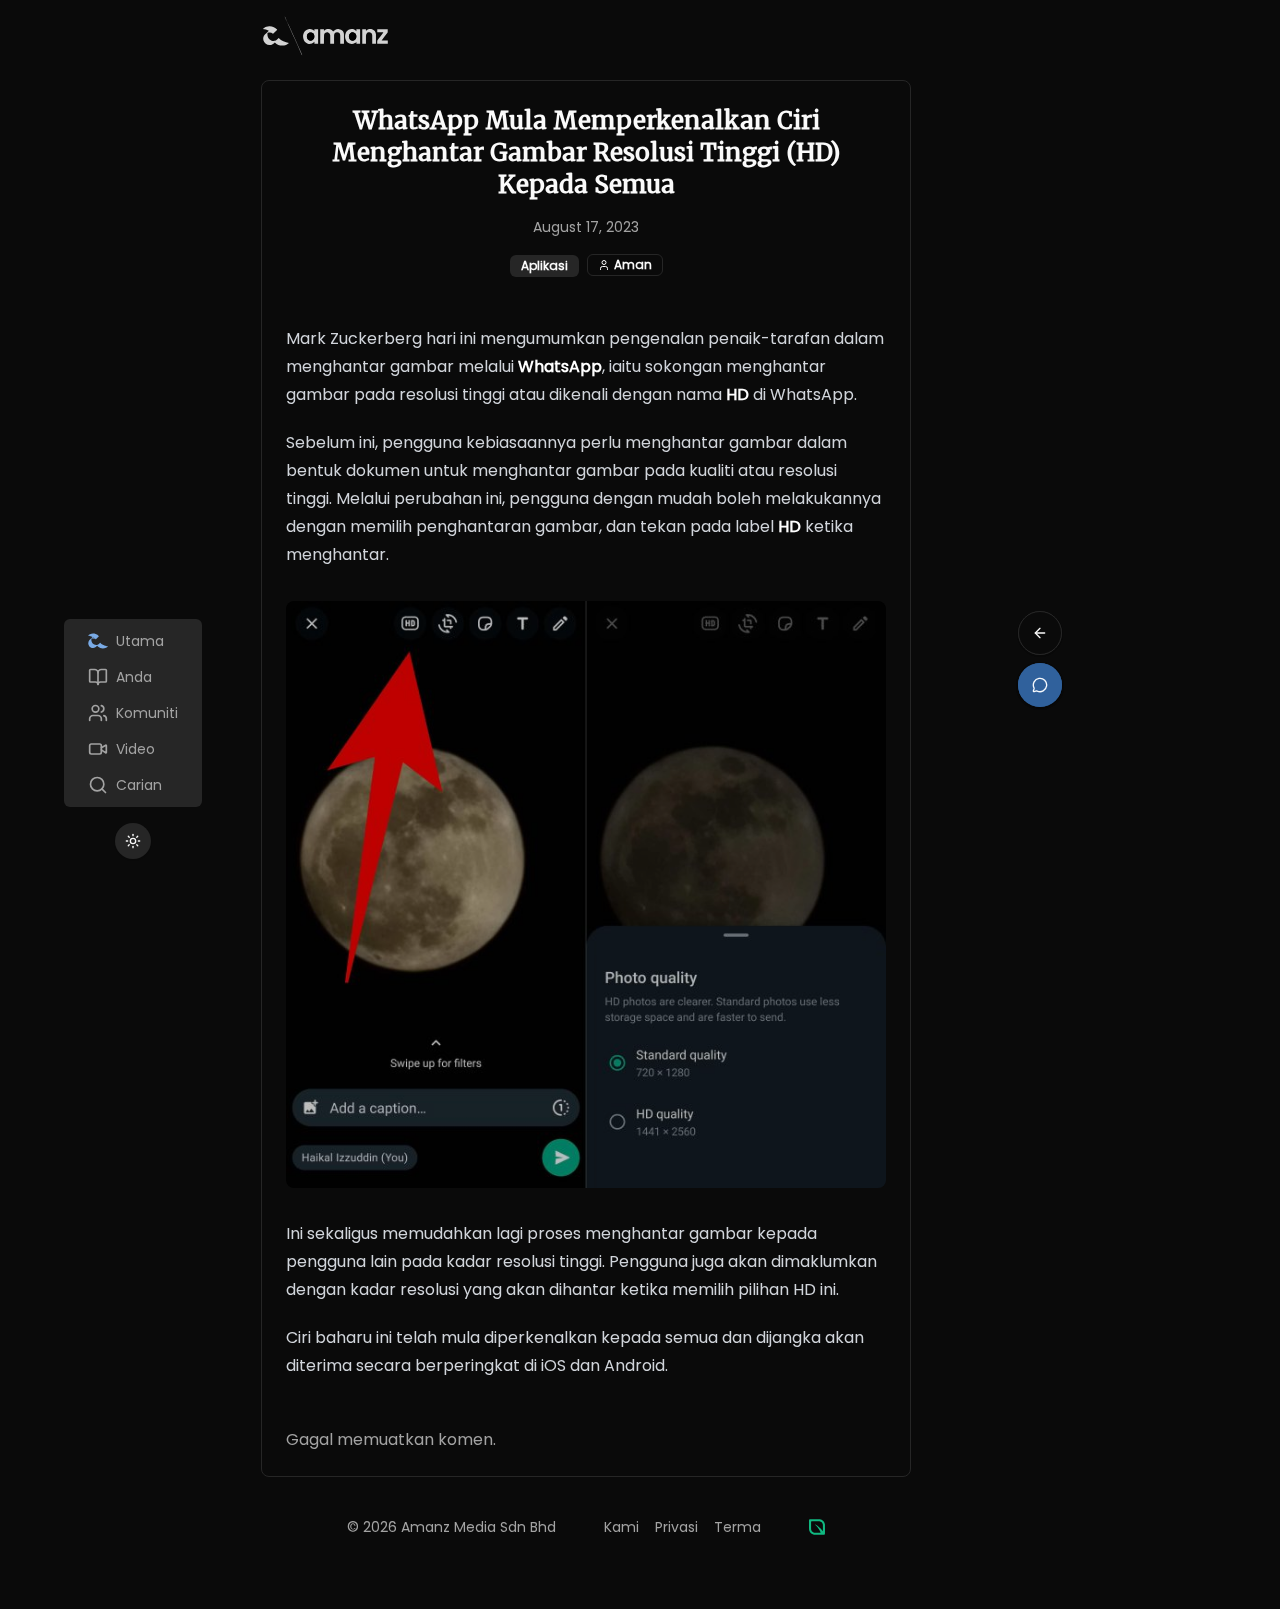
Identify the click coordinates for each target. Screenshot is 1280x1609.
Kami (621, 1527)
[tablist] (133, 713)
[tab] (133, 641)
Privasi (676, 1527)
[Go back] (1040, 633)
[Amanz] (817, 1527)
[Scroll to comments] (1040, 685)
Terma (737, 1527)
